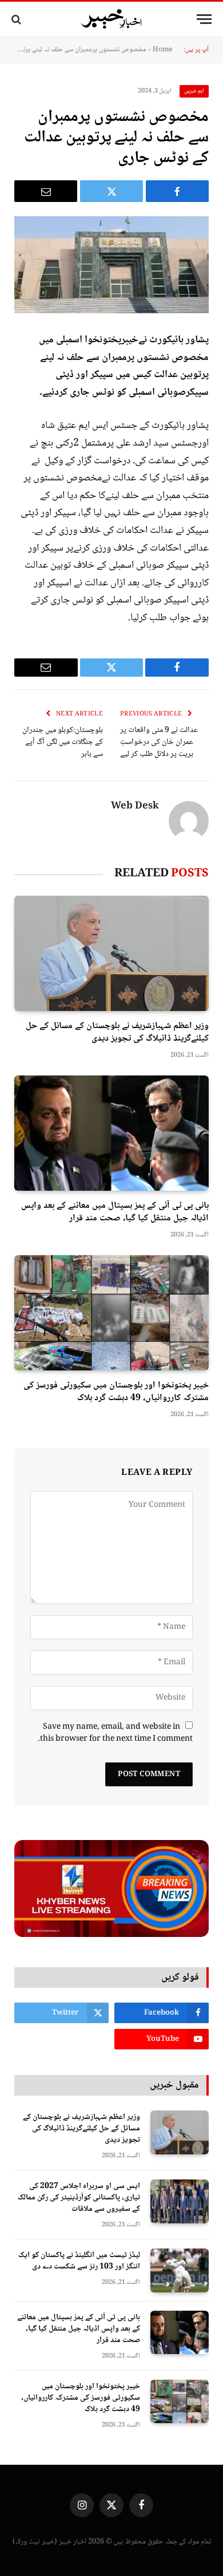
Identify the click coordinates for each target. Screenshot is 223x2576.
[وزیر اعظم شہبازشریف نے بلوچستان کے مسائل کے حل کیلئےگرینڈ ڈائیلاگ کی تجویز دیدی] (111, 953)
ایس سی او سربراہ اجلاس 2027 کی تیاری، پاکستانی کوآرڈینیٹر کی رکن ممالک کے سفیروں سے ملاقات (79, 2198)
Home (162, 50)
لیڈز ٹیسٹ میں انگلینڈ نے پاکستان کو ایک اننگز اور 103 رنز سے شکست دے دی (79, 2261)
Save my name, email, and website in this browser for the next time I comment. (115, 1733)
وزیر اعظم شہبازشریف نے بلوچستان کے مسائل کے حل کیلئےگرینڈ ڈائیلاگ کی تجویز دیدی (117, 1032)
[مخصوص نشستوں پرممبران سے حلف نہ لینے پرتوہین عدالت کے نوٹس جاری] (111, 265)
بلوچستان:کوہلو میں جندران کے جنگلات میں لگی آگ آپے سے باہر (63, 742)
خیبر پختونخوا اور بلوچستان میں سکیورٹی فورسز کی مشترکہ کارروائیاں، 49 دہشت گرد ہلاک (116, 1392)
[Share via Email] (46, 191)
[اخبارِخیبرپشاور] (111, 19)
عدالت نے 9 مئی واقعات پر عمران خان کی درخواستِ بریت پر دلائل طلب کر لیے (159, 742)
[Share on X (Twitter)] (111, 191)
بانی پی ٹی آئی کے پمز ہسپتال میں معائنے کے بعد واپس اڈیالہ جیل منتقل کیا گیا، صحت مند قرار (115, 1212)
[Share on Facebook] (177, 191)
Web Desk (135, 807)
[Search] (17, 19)
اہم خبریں (194, 91)
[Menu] (204, 19)
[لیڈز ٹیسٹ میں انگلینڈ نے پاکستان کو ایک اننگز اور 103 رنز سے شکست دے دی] (180, 2270)
